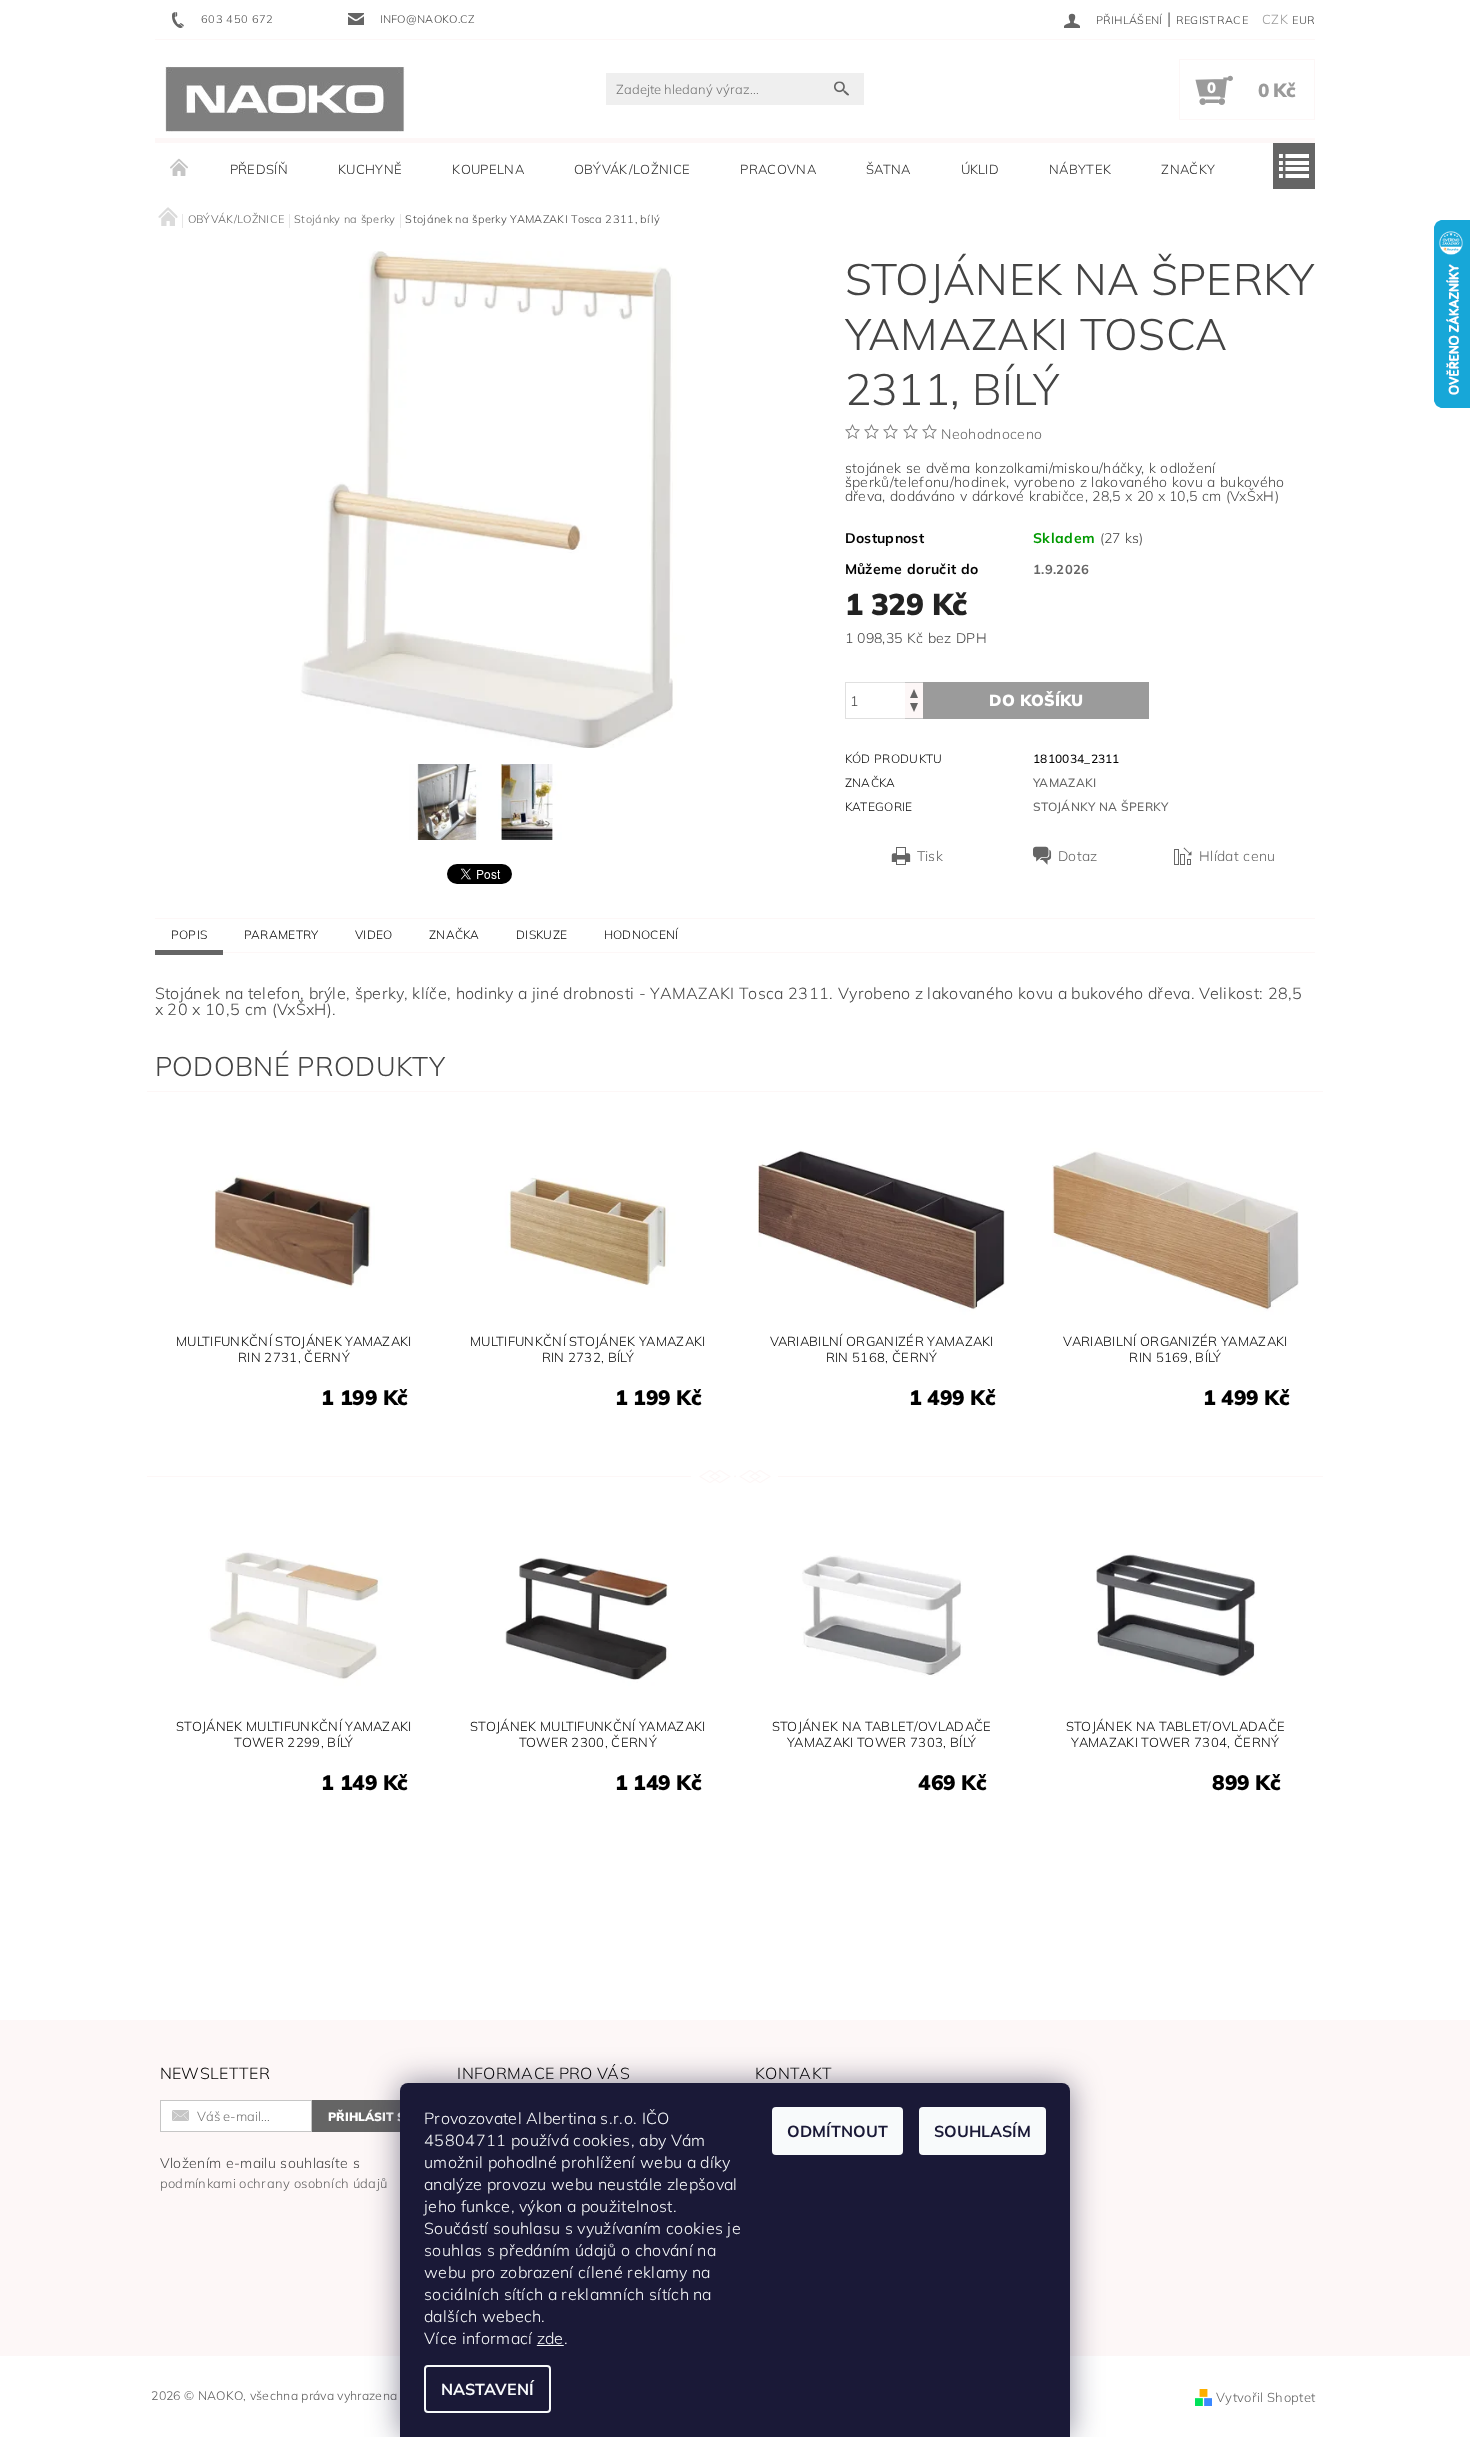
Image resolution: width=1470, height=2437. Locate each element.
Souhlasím (982, 2131)
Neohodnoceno (991, 434)
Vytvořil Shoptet (1265, 2397)
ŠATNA (888, 169)
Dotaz (1078, 856)
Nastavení (487, 2389)
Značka (454, 934)
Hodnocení (641, 934)
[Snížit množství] (914, 709)
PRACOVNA (778, 169)
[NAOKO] (285, 99)
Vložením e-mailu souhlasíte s (274, 2172)
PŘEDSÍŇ (259, 169)
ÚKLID (980, 169)
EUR (1303, 20)
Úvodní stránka (180, 169)
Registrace (1212, 20)
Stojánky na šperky (1101, 806)
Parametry (281, 934)
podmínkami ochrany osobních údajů (274, 2183)
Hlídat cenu (1237, 856)
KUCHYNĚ (370, 169)
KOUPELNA (488, 169)
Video (374, 934)
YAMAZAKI (1065, 782)
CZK (1275, 19)
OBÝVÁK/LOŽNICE (632, 169)
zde (550, 2338)
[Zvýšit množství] (914, 691)
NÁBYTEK (1080, 169)
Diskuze (541, 934)
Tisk (930, 856)
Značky (1188, 169)
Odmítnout (837, 2131)
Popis (189, 934)
